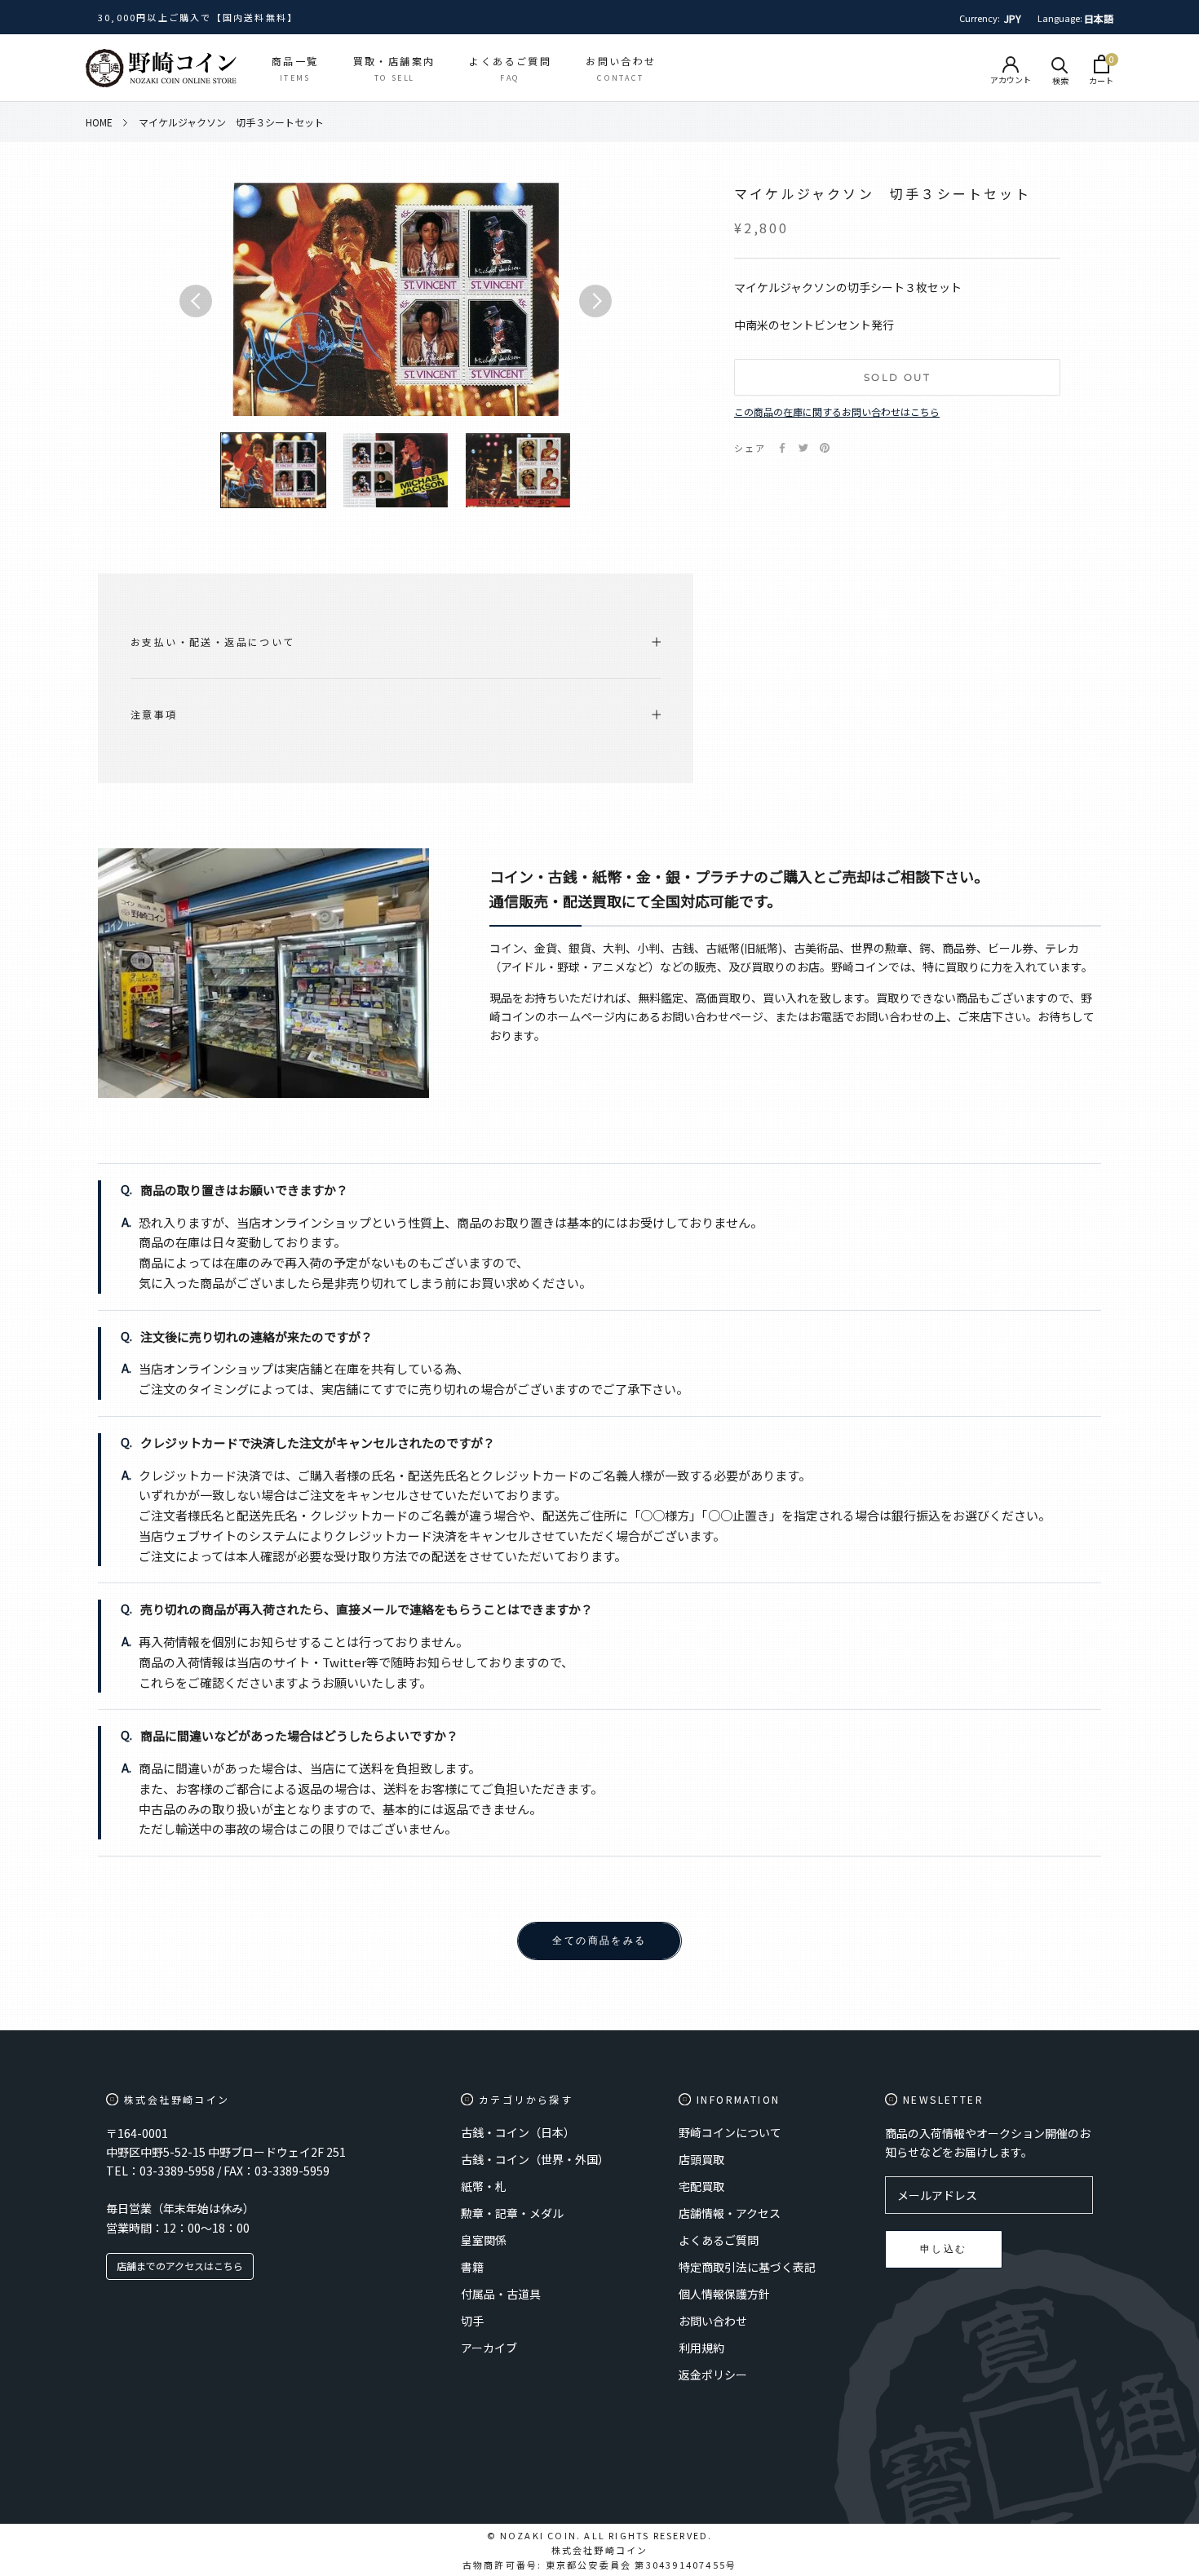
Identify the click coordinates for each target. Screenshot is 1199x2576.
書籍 (472, 2267)
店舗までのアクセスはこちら (180, 2266)
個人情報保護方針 (724, 2294)
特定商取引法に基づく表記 (747, 2267)
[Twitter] (803, 448)
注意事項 (154, 714)
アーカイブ (489, 2348)
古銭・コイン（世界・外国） (535, 2159)
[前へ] (196, 301)
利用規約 (701, 2348)
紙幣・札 (484, 2186)
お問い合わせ (713, 2321)
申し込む (944, 2248)
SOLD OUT (897, 377)
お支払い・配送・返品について (213, 642)
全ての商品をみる (599, 1940)
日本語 (1099, 18)
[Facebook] (782, 448)
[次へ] (595, 301)
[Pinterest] (825, 448)
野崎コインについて (730, 2132)
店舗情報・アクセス (730, 2213)
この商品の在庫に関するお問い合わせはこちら (837, 412)
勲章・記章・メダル (512, 2213)
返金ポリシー (713, 2375)
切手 (472, 2321)
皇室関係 (484, 2240)
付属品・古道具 (501, 2294)
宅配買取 (701, 2186)
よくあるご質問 (719, 2240)
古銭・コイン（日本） (518, 2132)
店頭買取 (701, 2159)
